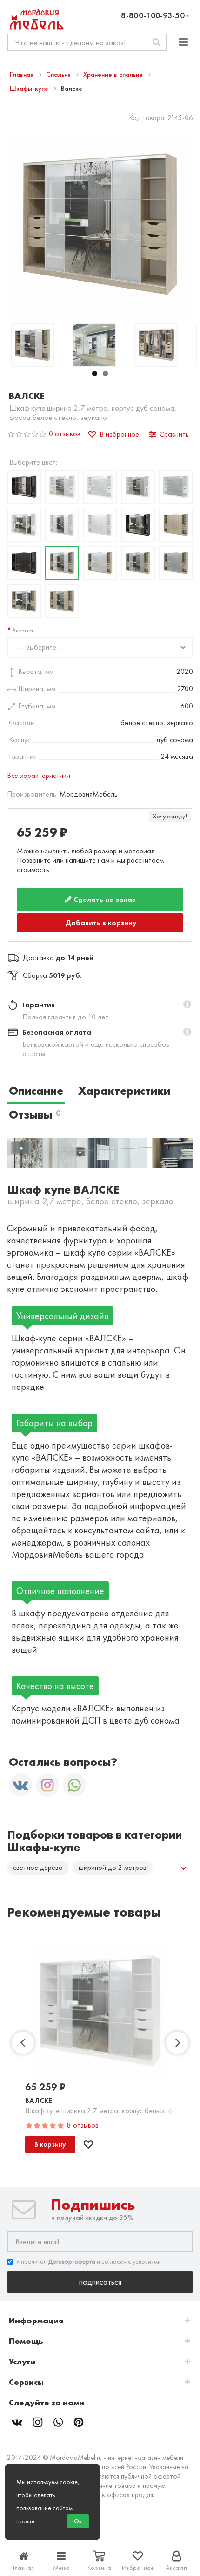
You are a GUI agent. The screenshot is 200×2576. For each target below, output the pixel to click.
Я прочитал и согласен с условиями (89, 2260)
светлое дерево (38, 1866)
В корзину (50, 2143)
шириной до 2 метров (113, 1866)
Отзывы (35, 1113)
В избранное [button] (119, 434)
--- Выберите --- (41, 647)
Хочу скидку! (170, 816)
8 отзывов (83, 2124)
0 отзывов (65, 434)
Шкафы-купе (30, 89)
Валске (39, 2099)
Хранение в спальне (114, 75)
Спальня (59, 75)
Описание (36, 1089)
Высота (23, 630)
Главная (23, 75)
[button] (187, 1003)
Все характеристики (39, 775)
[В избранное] (88, 2143)
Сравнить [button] (174, 434)
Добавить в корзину (101, 922)
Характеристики (124, 1089)
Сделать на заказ (103, 899)
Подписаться (100, 2281)
